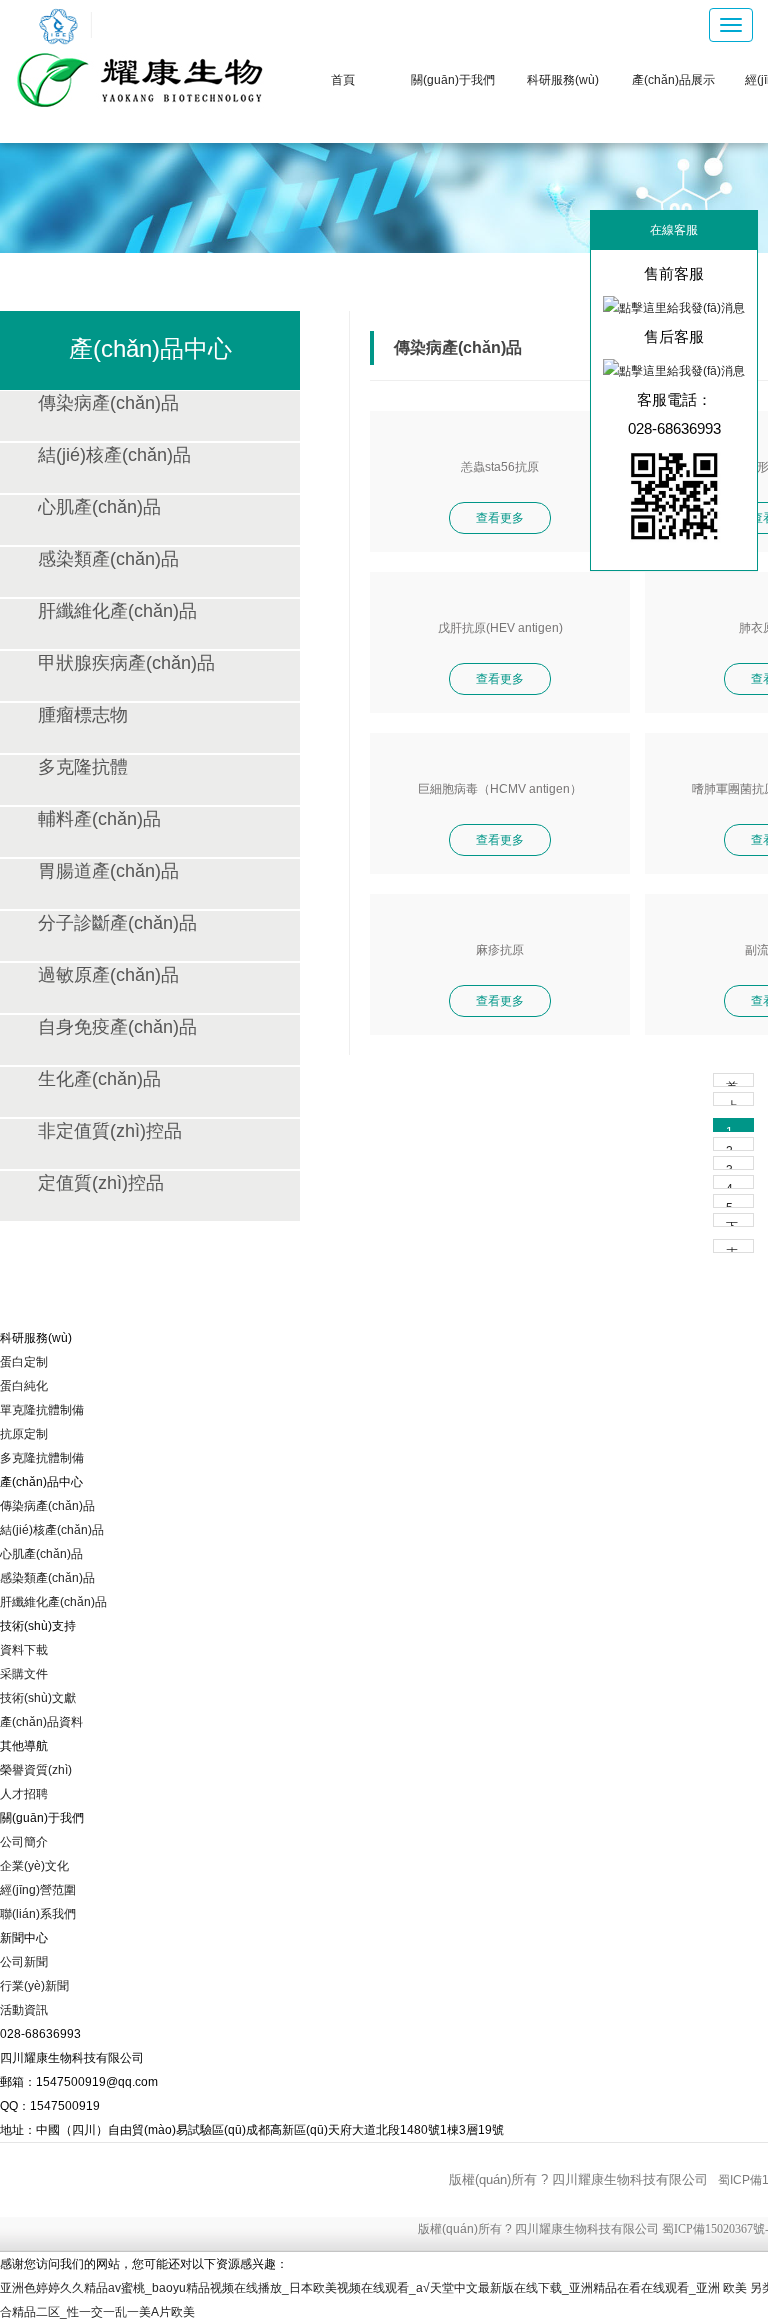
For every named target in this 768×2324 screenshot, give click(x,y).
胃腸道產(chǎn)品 (108, 871)
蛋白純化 (24, 1386)
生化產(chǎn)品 (99, 1079)
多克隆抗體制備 (42, 1458)
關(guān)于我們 (453, 80)
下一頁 (732, 1223)
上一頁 (732, 1102)
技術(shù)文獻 (38, 1698)
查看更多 (500, 518)
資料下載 (24, 1650)
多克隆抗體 (83, 767)
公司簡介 (24, 1842)
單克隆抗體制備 (42, 1410)
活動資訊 (24, 2010)
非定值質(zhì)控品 (110, 1131)
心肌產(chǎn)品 (99, 507)
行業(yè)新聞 (34, 1986)
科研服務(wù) (563, 80)
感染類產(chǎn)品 (108, 559)
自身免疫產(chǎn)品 (117, 1027)
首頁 (343, 80)
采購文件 (24, 1674)
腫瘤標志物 (83, 715)
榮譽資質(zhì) (36, 1770)
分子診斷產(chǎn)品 (117, 923)
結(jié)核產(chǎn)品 (114, 455)
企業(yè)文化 (34, 1866)
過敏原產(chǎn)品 (108, 975)
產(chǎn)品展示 (673, 80)
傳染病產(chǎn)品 (108, 403)
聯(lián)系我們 (38, 1914)
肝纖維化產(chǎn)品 (117, 611)
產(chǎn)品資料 (41, 1722)
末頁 (732, 1249)
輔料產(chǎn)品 (99, 819)
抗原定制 (24, 1434)
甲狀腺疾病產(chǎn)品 (126, 663)
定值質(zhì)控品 (101, 1183)
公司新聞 (24, 1962)
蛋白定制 (24, 1362)
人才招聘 (24, 1794)
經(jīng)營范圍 (38, 1890)
